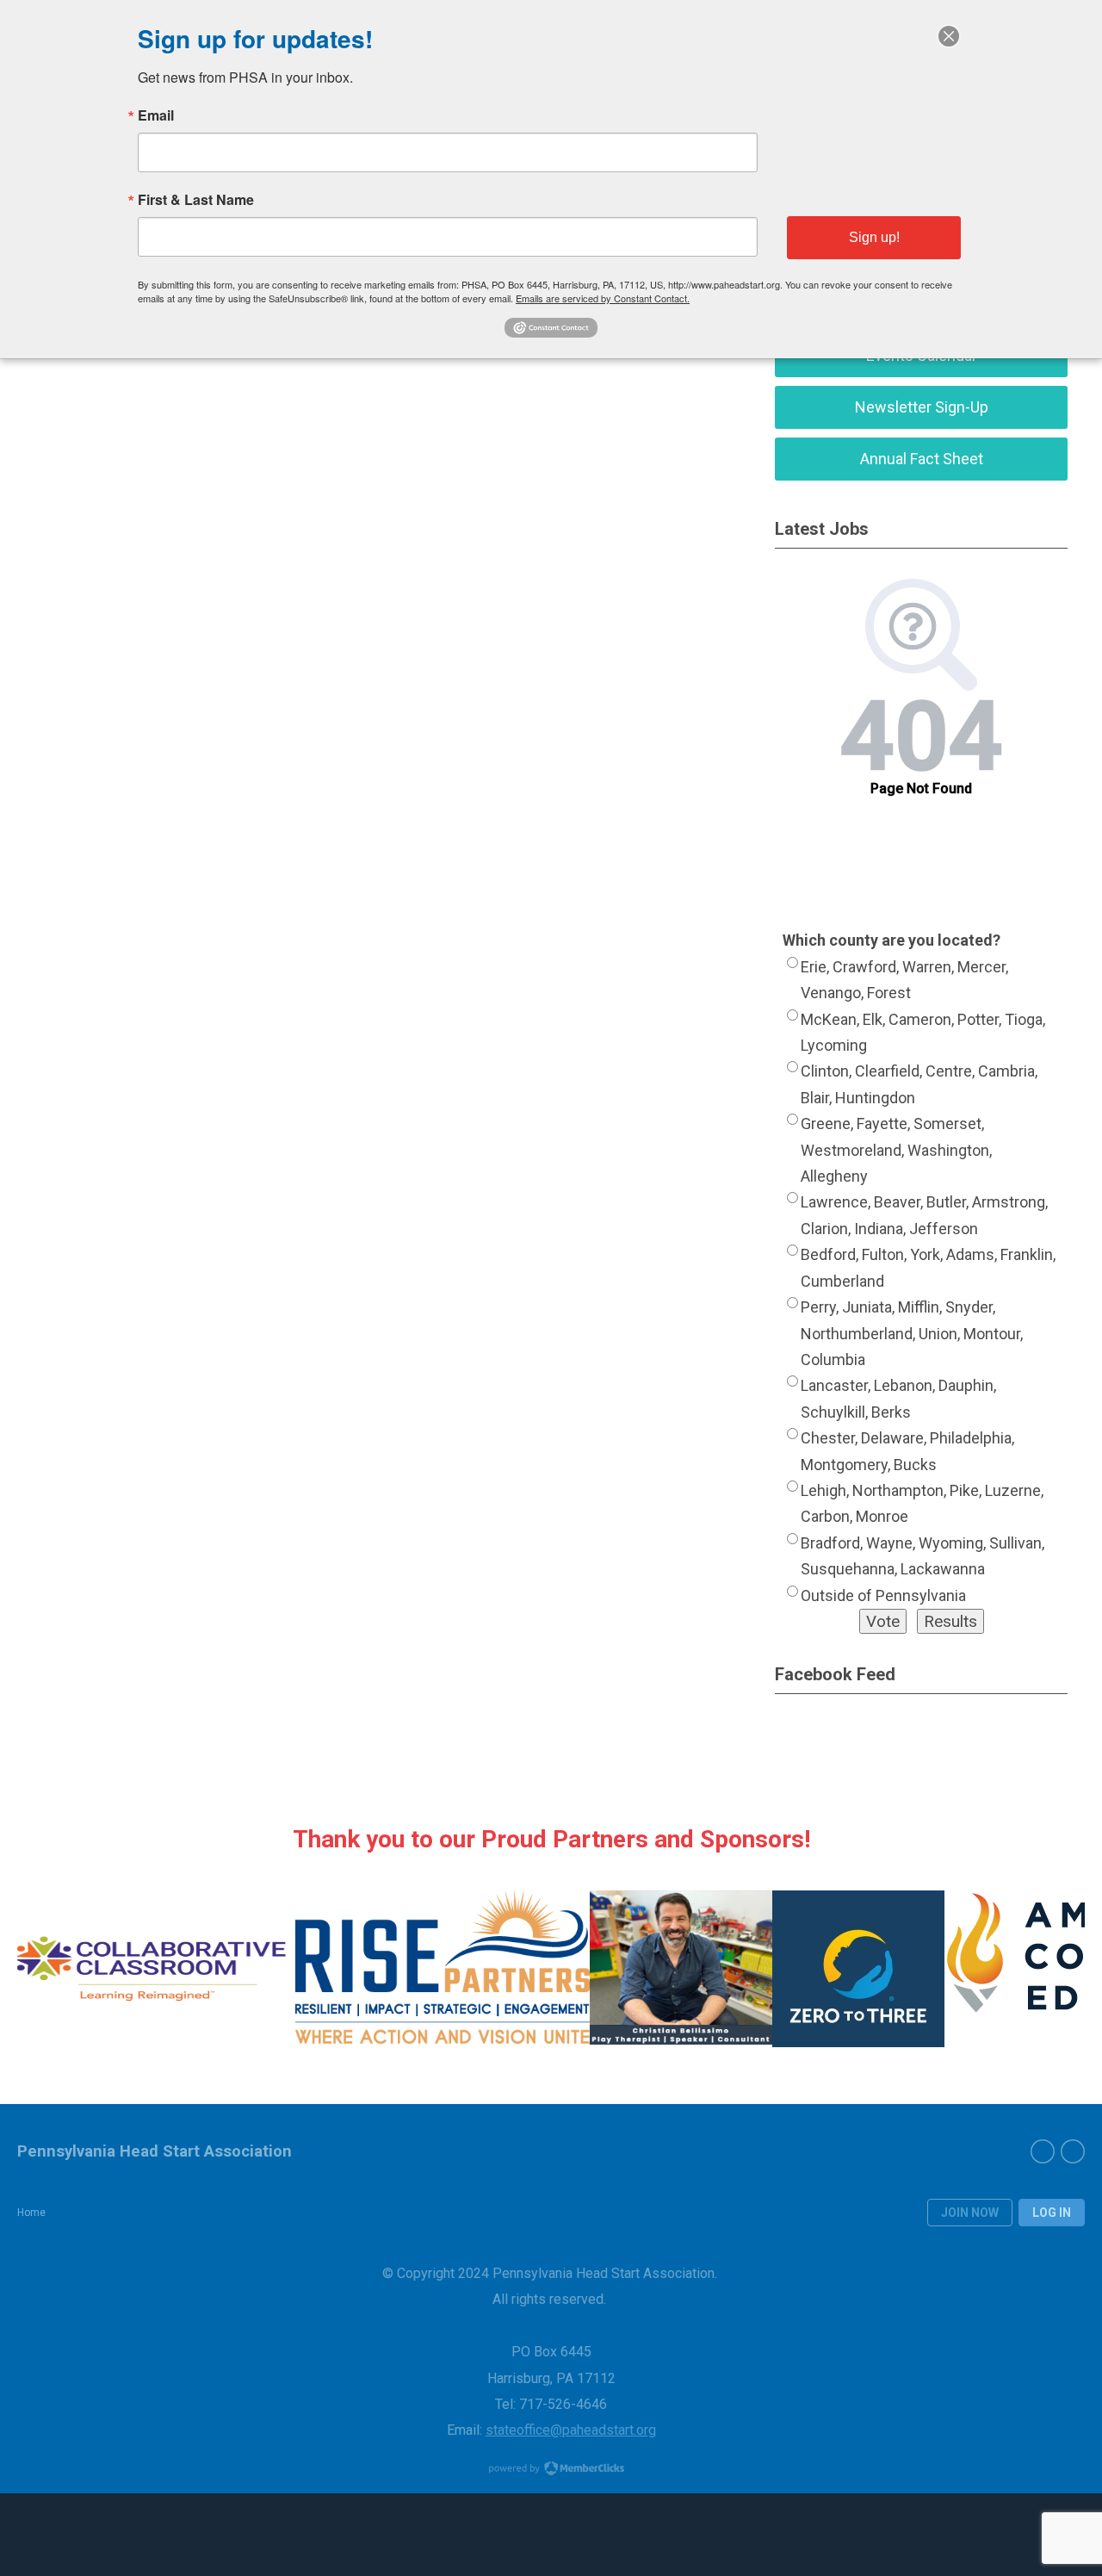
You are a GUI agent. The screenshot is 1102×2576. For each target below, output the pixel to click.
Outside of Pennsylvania (883, 1595)
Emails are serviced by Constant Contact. (603, 298)
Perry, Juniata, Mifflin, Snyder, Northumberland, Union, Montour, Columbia (912, 1333)
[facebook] (1043, 2151)
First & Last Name (196, 200)
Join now (970, 2213)
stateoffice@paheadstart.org (571, 2430)
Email (156, 115)
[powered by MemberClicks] (551, 2470)
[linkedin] (1073, 2151)
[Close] (949, 36)
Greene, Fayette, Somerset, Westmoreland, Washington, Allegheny (896, 1150)
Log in (1052, 2213)
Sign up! (874, 237)
